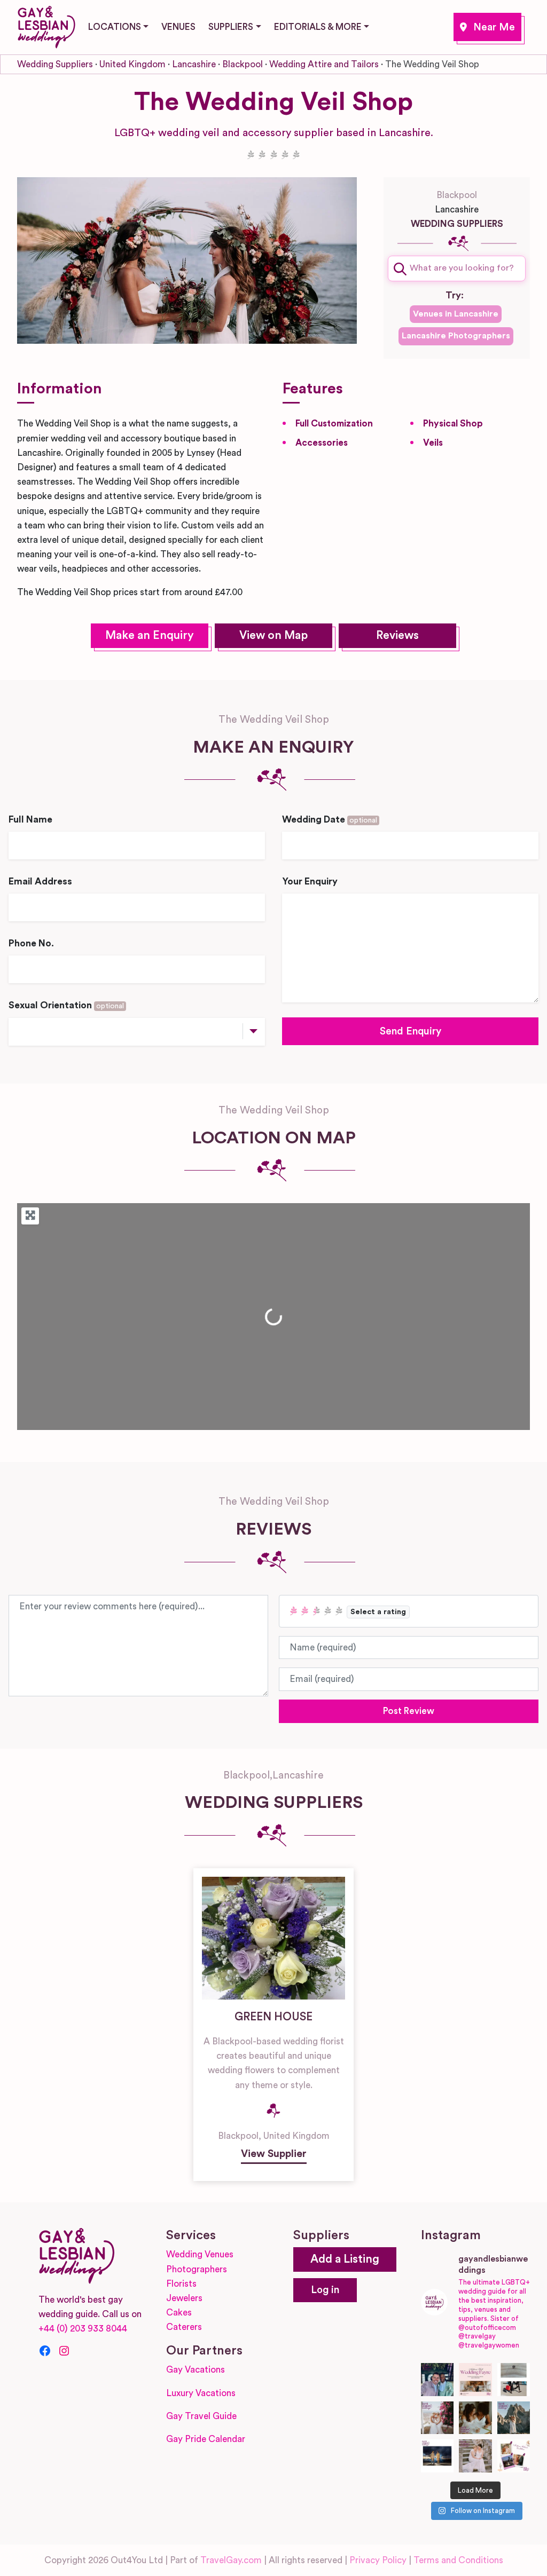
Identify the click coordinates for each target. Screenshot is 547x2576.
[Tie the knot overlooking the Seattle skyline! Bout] (514, 2456)
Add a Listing (345, 2259)
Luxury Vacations (201, 2393)
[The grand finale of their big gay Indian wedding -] (437, 2456)
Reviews (397, 635)
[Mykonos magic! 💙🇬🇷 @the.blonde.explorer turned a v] (437, 2418)
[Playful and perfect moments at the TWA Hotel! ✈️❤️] (514, 2380)
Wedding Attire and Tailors (324, 64)
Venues (178, 27)
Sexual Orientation (66, 1005)
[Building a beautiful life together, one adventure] (514, 2418)
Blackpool (487, 27)
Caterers (184, 2327)
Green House (273, 2017)
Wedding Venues (200, 2254)
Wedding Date (330, 820)
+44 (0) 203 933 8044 (83, 2329)
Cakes (179, 2313)
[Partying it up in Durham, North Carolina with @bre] (475, 2456)
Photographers (197, 2269)
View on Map (273, 635)
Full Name (30, 820)
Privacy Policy (378, 2560)
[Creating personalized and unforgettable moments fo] (475, 2418)
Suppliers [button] (231, 27)
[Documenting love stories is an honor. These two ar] (437, 2380)
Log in (325, 2290)
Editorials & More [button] (318, 27)
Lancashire (194, 64)
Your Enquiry (310, 882)
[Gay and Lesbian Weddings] (46, 25)
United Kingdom (132, 64)
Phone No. (31, 943)
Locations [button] (115, 27)
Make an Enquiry (150, 635)
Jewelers (184, 2298)
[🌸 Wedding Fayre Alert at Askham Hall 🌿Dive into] (475, 2380)
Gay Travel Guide (201, 2416)
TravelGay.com (231, 2560)
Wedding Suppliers (55, 64)
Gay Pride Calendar (206, 2439)
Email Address (40, 882)
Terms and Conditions (458, 2560)
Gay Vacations (196, 2370)
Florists (181, 2284)
